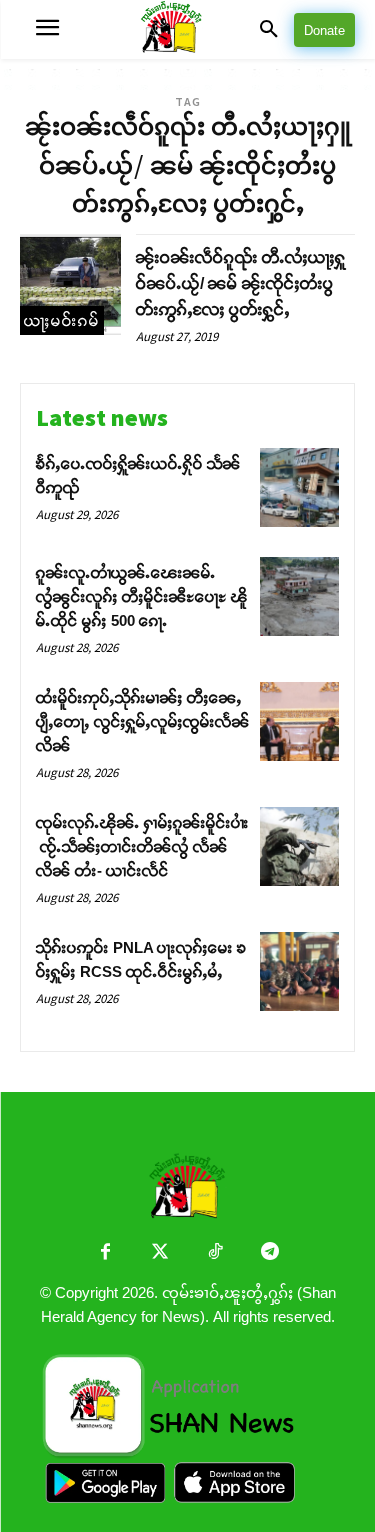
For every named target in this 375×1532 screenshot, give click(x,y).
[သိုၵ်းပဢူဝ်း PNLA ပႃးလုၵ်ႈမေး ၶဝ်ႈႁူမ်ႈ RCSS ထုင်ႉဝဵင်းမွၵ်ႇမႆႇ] (299, 971)
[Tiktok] (215, 1253)
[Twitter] (160, 1253)
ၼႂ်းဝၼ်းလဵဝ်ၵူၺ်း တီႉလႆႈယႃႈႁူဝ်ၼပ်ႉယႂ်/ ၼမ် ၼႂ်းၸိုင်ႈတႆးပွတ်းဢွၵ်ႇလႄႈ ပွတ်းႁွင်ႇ (241, 283)
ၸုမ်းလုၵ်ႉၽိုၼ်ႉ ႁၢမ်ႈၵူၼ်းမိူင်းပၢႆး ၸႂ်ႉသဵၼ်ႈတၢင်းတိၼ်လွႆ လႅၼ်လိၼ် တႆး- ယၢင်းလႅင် (142, 846)
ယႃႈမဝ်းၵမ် (62, 320)
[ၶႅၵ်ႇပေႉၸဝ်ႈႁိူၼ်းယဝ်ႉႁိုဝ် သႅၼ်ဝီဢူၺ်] (299, 487)
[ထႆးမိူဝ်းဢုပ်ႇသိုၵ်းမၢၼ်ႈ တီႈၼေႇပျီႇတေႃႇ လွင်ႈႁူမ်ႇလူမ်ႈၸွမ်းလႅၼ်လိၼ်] (299, 721)
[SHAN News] (188, 29)
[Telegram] (270, 1253)
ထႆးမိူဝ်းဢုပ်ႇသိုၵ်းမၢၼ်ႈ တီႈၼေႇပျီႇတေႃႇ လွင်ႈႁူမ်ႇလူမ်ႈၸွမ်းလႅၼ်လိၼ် (143, 721)
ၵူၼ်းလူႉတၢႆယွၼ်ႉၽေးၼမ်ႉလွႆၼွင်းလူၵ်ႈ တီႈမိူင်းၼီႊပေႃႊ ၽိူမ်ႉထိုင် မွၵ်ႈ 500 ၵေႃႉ (142, 596)
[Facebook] (105, 1253)
